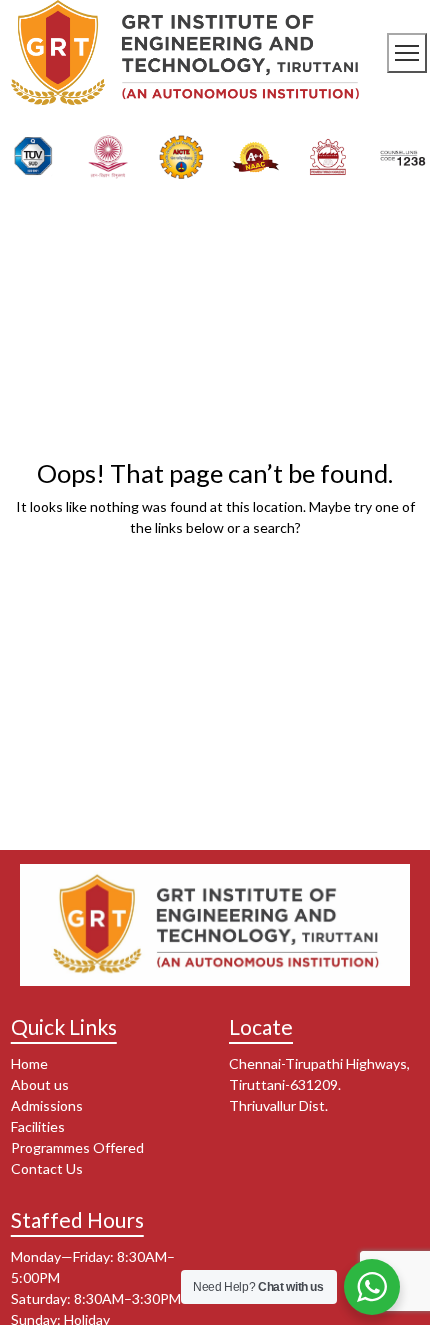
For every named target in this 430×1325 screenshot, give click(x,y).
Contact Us (47, 1168)
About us (40, 1084)
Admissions (47, 1105)
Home (29, 1063)
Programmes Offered (77, 1147)
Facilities (38, 1126)
